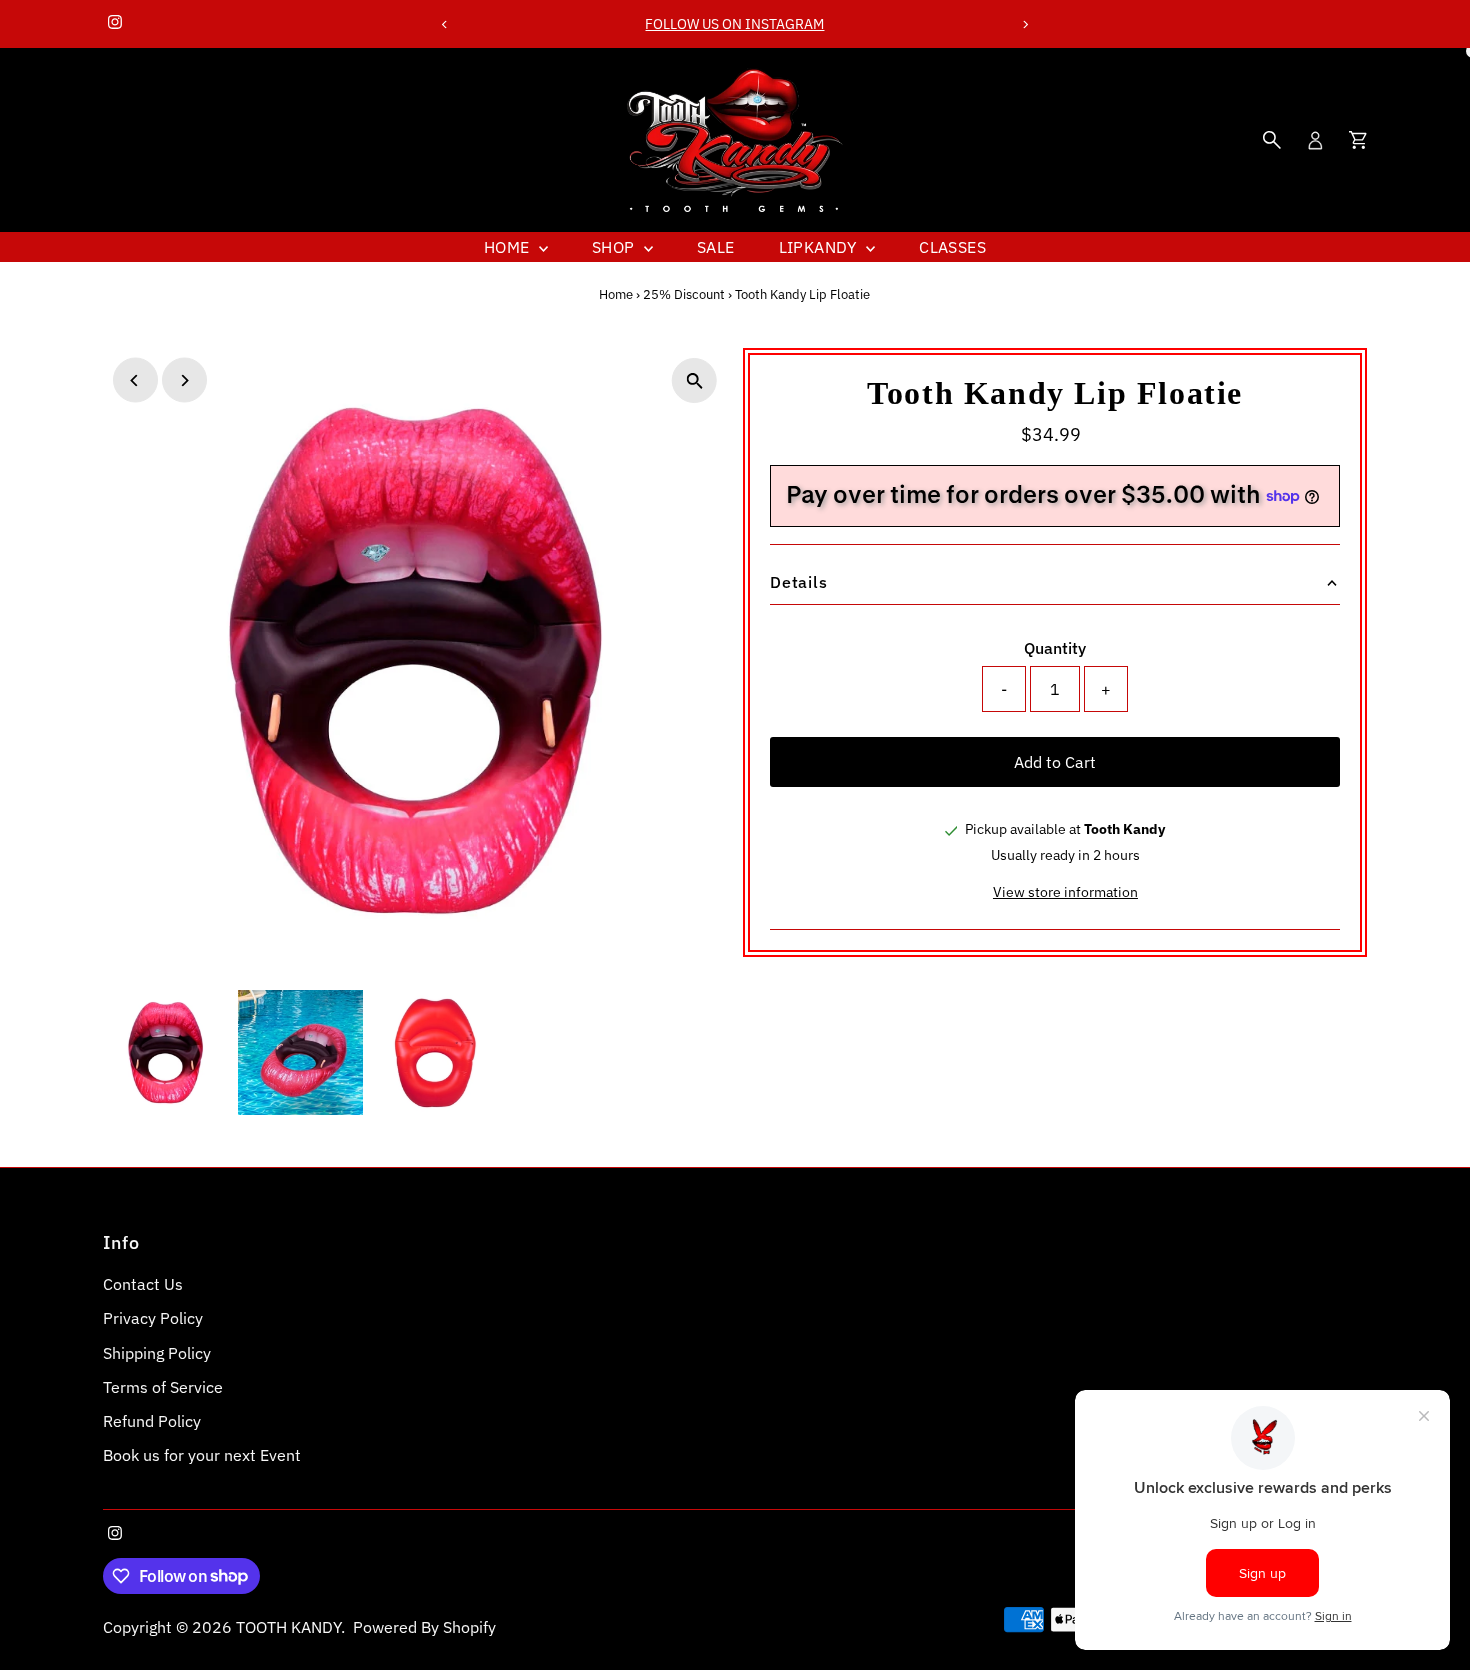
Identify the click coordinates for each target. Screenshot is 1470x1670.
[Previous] (445, 24)
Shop (615, 247)
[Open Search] (1272, 140)
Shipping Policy (157, 1353)
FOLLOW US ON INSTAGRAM (734, 24)
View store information (1065, 892)
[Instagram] (115, 24)
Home (509, 247)
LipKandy (820, 247)
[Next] (1024, 24)
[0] (1358, 140)
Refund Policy (152, 1421)
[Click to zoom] (694, 380)
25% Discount (684, 294)
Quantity (1055, 648)
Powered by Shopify (424, 1627)
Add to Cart (1055, 762)
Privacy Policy (153, 1318)
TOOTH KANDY (288, 1627)
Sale (716, 247)
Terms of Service (163, 1387)
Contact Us (143, 1284)
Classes (952, 247)
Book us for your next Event (202, 1455)
